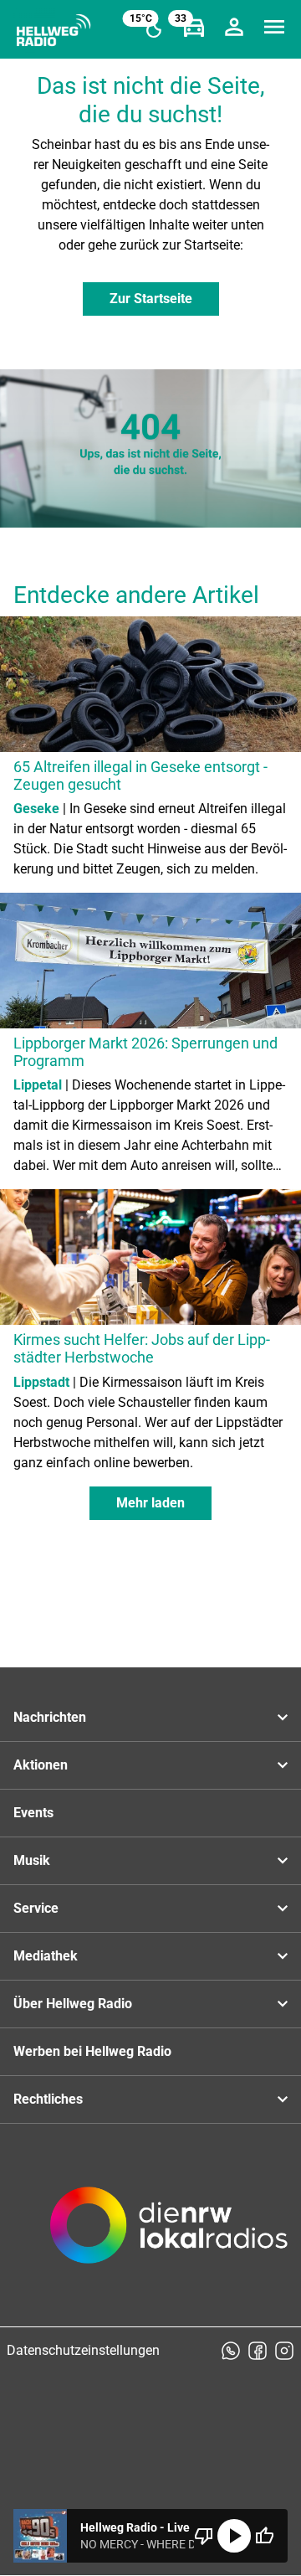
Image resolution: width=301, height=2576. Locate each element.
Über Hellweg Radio (73, 2004)
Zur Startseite (151, 299)
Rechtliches (48, 2099)
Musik (32, 1860)
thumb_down (204, 2536)
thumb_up (264, 2536)
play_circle (234, 2536)
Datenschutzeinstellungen (83, 2350)
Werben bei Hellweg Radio (92, 2051)
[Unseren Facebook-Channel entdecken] (258, 2351)
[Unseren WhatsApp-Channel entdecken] (231, 2351)
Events (33, 1813)
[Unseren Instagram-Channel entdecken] (284, 2351)
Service (36, 1908)
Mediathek (46, 1956)
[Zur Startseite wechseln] (54, 30)
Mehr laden (150, 1503)
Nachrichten (50, 1717)
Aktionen (41, 1765)
